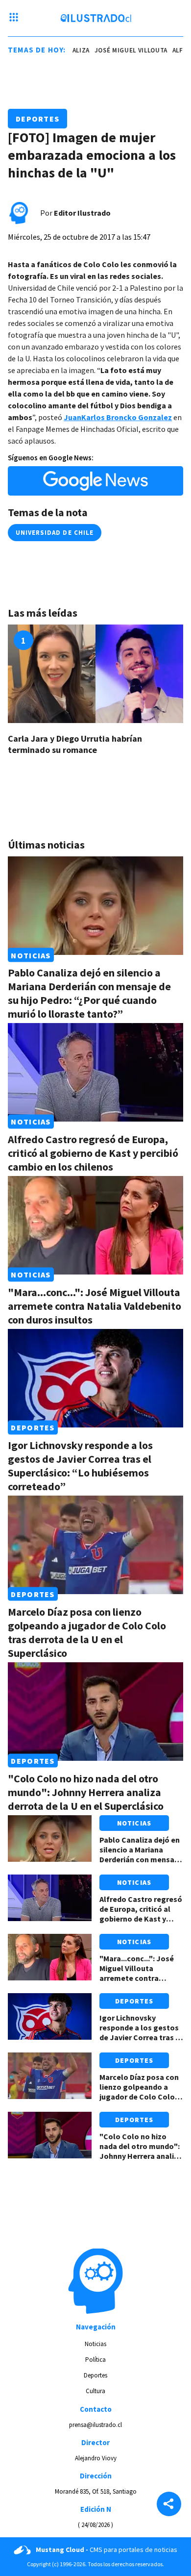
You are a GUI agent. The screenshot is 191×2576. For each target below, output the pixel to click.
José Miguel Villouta (124, 50)
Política (95, 2360)
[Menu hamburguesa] (14, 18)
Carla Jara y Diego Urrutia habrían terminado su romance (75, 744)
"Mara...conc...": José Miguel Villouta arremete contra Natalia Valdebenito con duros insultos (95, 1306)
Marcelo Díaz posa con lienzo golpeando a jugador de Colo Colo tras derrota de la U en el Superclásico (87, 1632)
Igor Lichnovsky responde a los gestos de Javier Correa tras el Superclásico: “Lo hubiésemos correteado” (80, 1466)
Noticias (31, 955)
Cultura (95, 2391)
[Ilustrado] (96, 18)
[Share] (169, 2505)
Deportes (37, 119)
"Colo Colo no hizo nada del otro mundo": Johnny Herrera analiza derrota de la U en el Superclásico (86, 1792)
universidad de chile (55, 533)
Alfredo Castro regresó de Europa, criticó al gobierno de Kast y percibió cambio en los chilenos (93, 1153)
